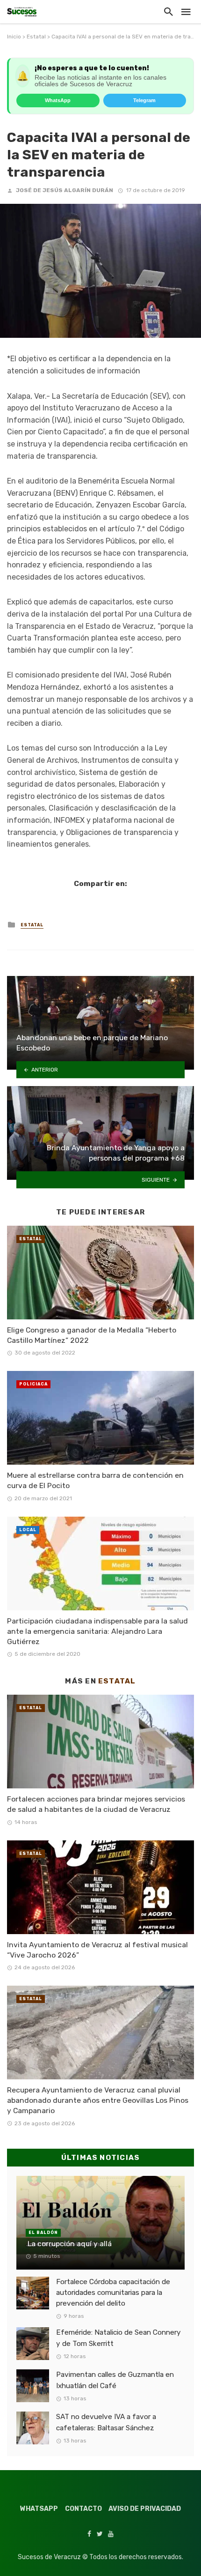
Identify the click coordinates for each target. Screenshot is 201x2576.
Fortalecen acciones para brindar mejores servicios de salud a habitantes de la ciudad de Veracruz (96, 1804)
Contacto (83, 2509)
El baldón (43, 2233)
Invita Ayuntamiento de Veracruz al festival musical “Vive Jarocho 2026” (97, 1950)
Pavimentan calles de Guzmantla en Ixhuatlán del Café (115, 2380)
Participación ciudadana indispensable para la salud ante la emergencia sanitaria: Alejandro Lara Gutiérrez (97, 1631)
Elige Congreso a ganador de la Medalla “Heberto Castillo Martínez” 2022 (92, 1335)
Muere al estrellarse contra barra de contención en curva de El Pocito (95, 1480)
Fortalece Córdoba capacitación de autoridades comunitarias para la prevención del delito (113, 2293)
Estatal (36, 37)
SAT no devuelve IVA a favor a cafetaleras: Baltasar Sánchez (106, 2422)
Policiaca (33, 1384)
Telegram (144, 100)
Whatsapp (39, 2509)
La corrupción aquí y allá (69, 2244)
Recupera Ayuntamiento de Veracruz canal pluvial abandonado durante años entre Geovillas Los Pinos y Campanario (98, 2100)
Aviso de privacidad (145, 2509)
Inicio (14, 37)
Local (28, 1530)
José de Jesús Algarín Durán (65, 190)
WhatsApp (58, 100)
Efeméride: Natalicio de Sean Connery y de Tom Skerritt (118, 2338)
